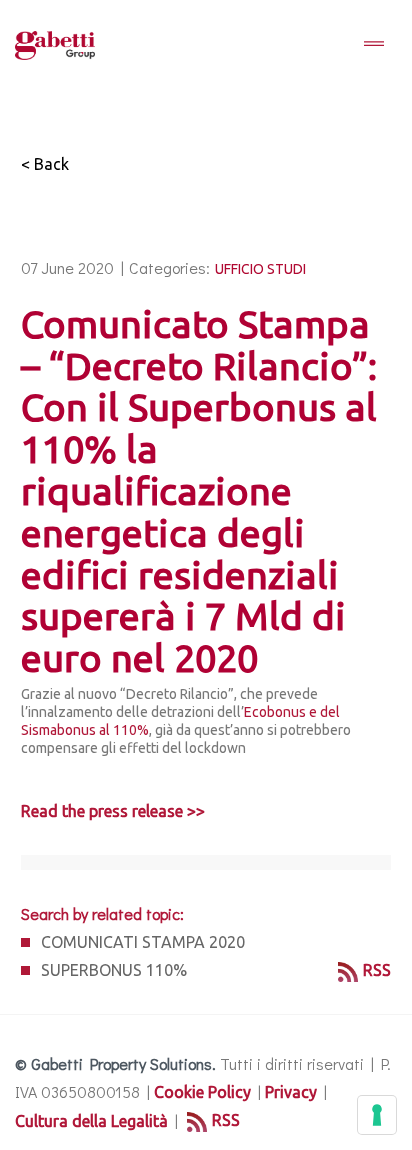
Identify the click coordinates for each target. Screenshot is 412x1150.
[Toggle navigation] (374, 45)
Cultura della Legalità (91, 1121)
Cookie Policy (202, 1092)
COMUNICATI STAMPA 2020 (143, 942)
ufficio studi (260, 269)
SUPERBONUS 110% (114, 970)
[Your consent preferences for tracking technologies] (377, 1115)
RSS (377, 970)
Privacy (291, 1092)
